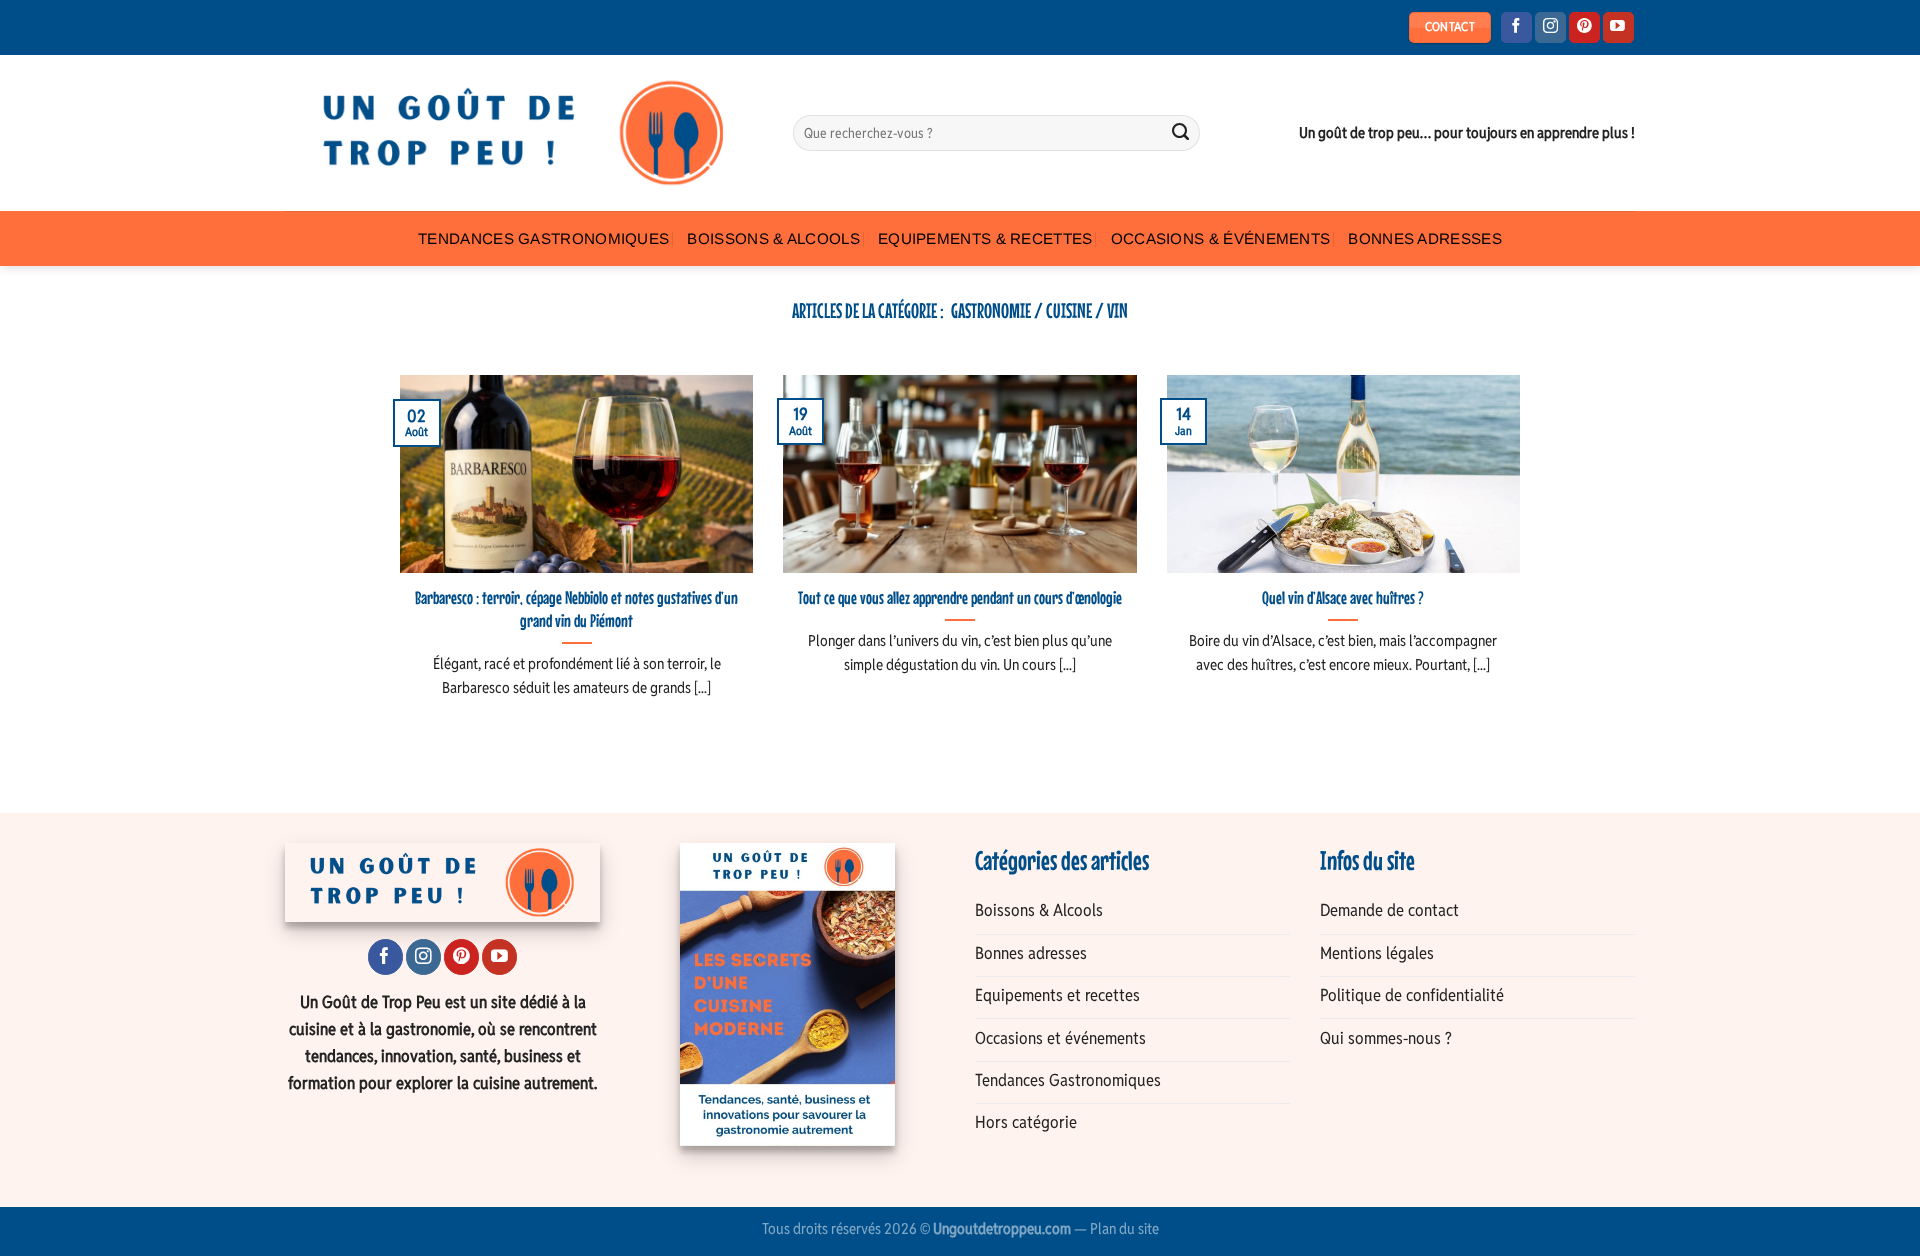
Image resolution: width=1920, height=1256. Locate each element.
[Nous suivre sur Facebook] (1516, 28)
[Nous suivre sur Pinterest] (1584, 28)
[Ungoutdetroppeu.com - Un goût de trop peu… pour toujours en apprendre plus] (524, 133)
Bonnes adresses (1425, 238)
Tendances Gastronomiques (543, 238)
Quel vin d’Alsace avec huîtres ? (1343, 598)
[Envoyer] (1181, 133)
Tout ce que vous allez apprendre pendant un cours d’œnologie (960, 598)
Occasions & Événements (1221, 238)
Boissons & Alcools (773, 238)
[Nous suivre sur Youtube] (1618, 28)
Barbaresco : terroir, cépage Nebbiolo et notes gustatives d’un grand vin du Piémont (576, 609)
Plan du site (1124, 1228)
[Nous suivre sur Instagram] (1550, 28)
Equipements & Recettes (985, 238)
